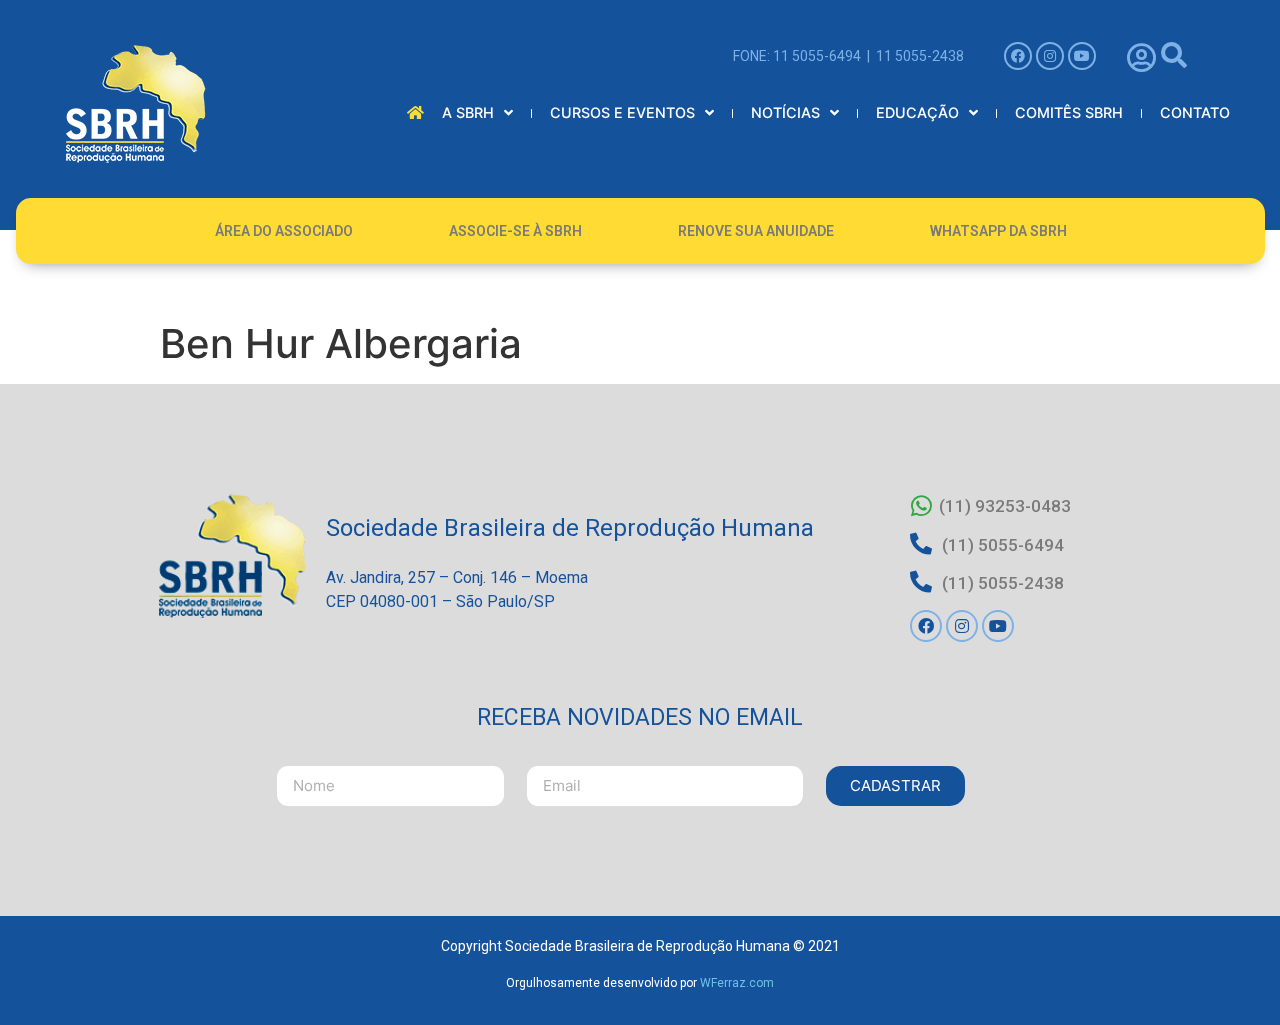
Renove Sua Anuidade (756, 231)
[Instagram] (1050, 56)
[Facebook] (1018, 56)
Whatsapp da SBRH (998, 231)
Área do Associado (284, 231)
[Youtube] (1082, 56)
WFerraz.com (737, 983)
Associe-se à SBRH (515, 231)
